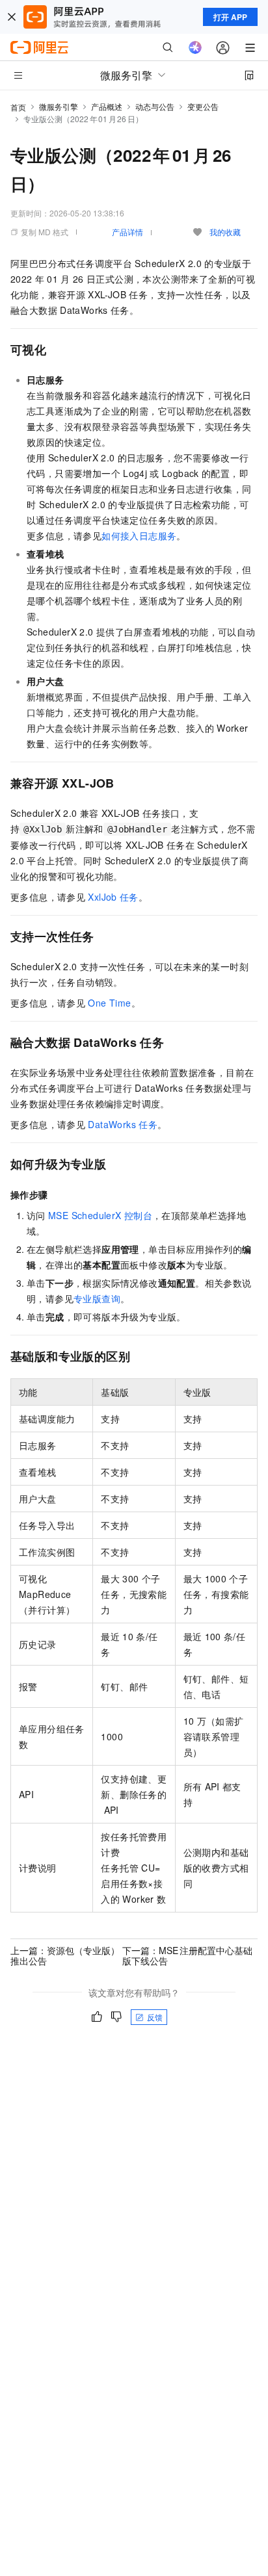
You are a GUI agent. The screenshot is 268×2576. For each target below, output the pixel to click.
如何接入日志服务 (139, 535)
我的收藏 (225, 232)
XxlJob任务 (113, 897)
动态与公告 (155, 106)
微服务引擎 (59, 106)
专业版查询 (97, 1298)
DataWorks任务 (123, 1124)
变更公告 (203, 106)
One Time (109, 1003)
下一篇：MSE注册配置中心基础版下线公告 (187, 1955)
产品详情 (127, 232)
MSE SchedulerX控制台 (100, 1215)
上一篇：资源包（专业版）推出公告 (65, 1955)
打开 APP (230, 17)
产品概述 (107, 106)
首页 (18, 107)
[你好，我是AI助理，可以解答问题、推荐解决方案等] (195, 47)
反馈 (155, 2017)
